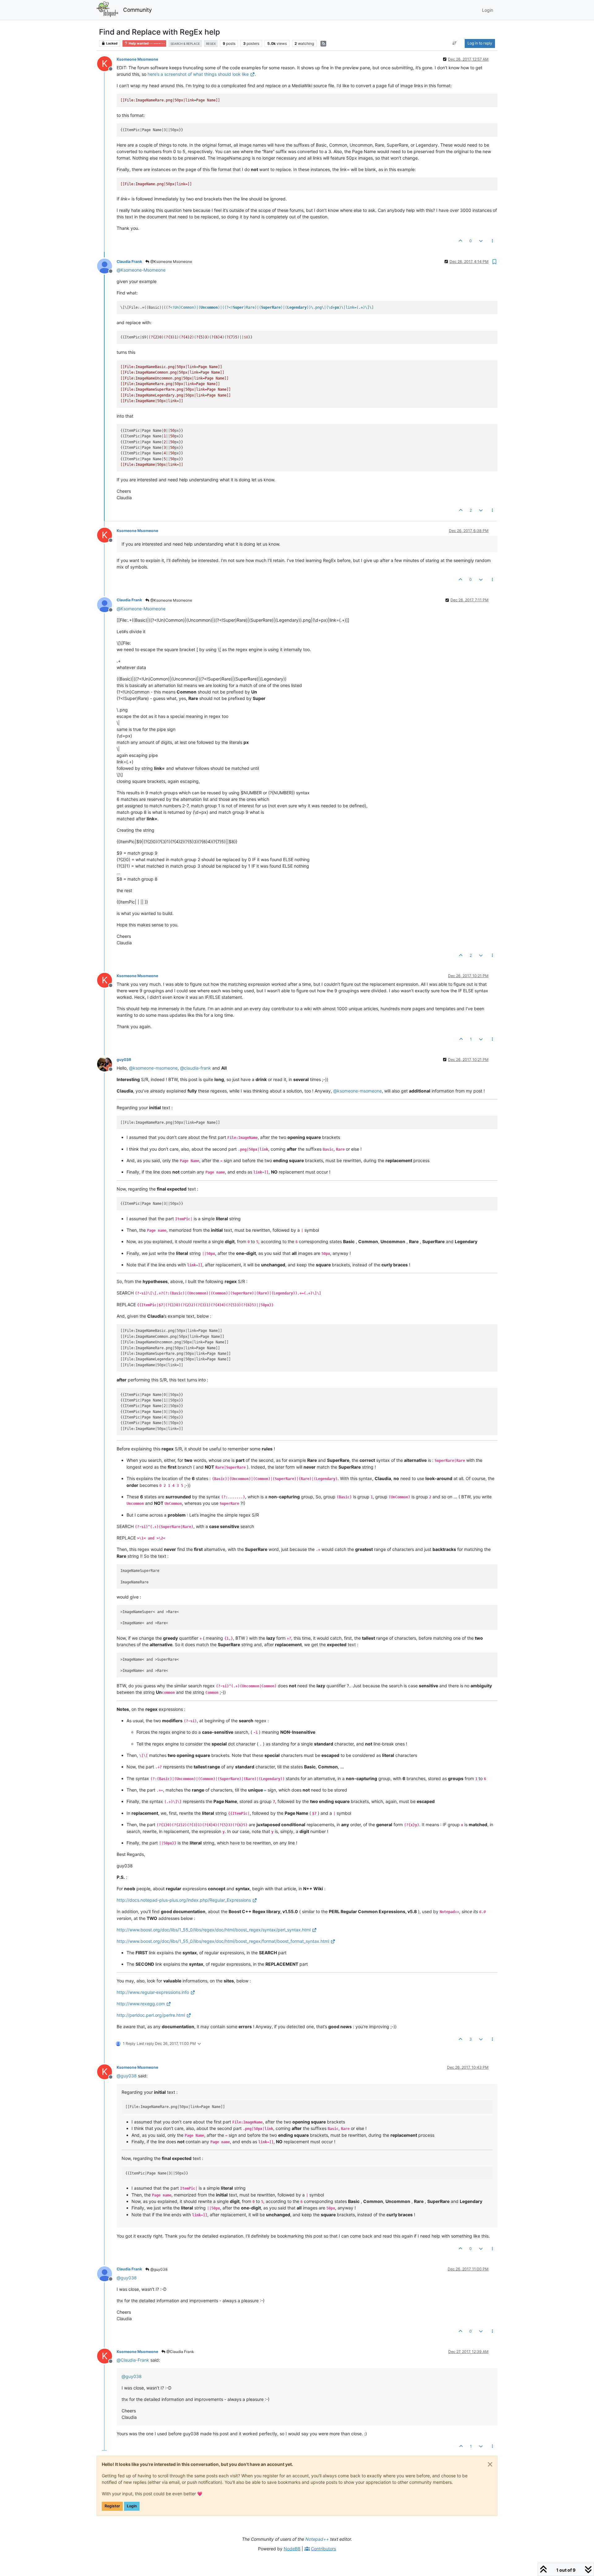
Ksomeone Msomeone (137, 59)
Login (132, 2506)
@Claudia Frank (180, 2352)
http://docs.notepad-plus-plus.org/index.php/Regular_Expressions (184, 1900)
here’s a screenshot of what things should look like (198, 74)
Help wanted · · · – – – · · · (146, 43)
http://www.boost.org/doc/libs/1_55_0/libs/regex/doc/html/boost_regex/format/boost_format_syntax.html (223, 1941)
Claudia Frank (129, 262)
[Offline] (107, 266)
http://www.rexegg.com (141, 2004)
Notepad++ (317, 2539)
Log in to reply (480, 43)
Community (138, 10)
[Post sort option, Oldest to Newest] (455, 43)
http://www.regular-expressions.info (153, 1992)
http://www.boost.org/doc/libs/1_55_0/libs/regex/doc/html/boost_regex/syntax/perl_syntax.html (214, 1930)
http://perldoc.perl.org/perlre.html (151, 2015)
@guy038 (158, 2269)
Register (112, 2506)
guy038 (124, 1060)
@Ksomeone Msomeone (171, 262)
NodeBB (292, 2549)
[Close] (490, 2464)
